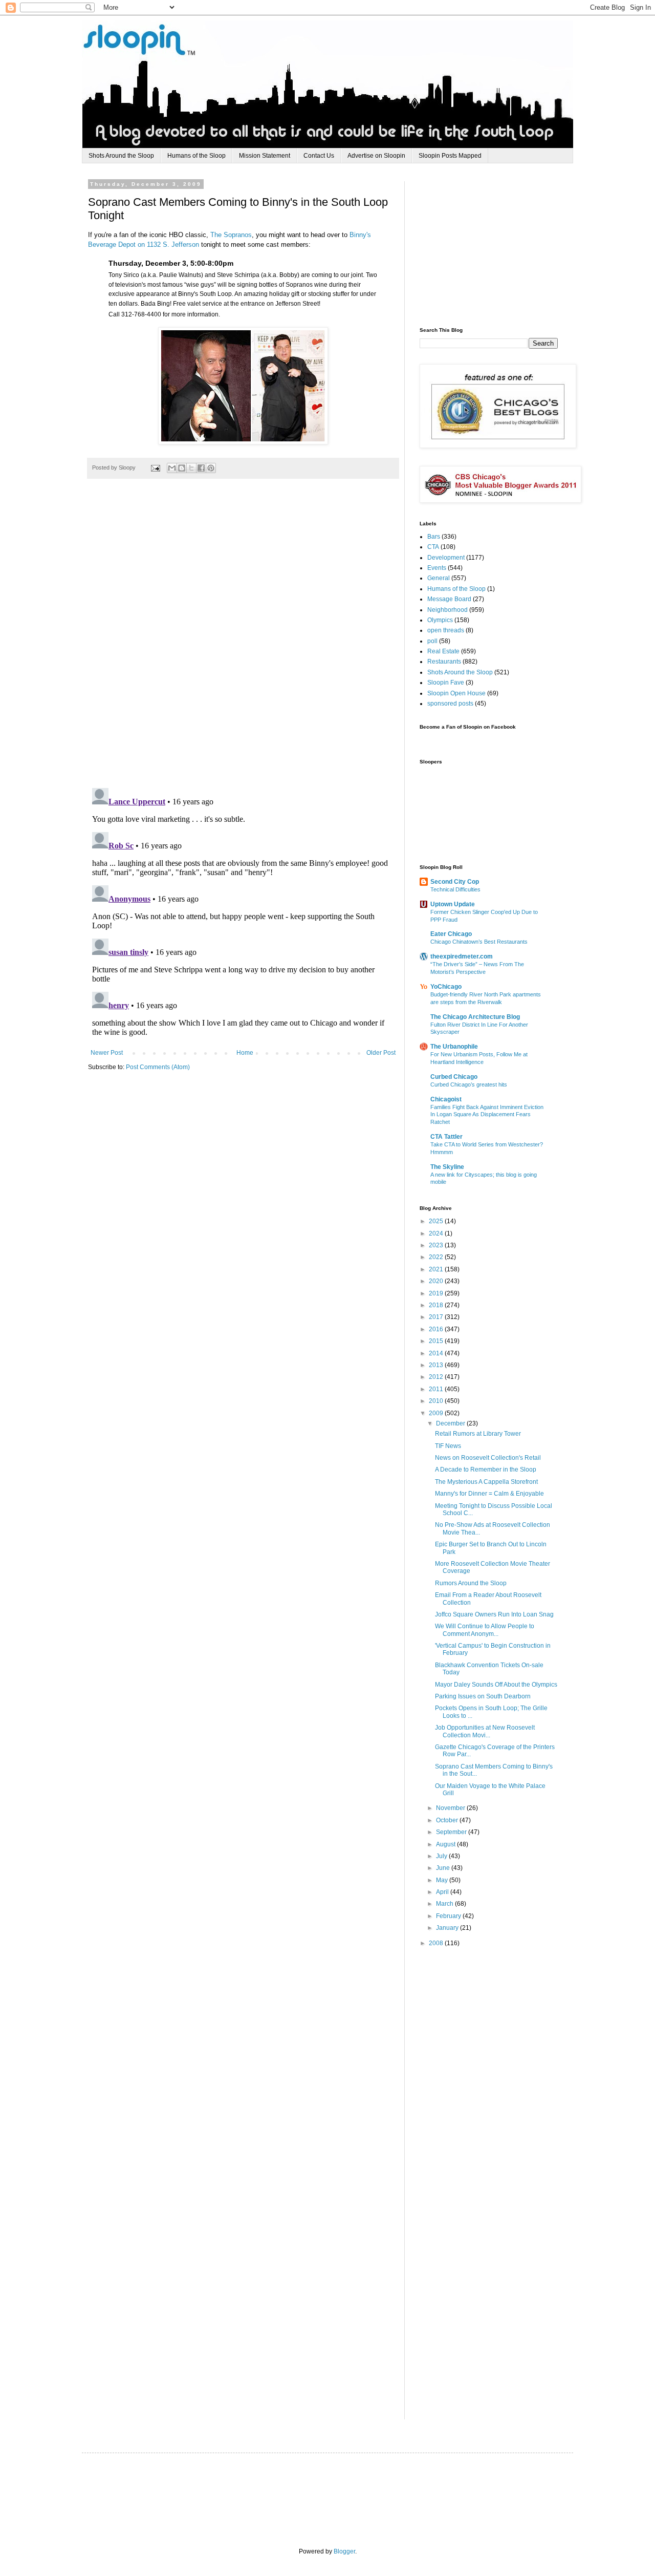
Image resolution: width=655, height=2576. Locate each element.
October (448, 1820)
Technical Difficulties (455, 889)
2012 (437, 1377)
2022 (437, 1257)
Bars (434, 537)
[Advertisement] (496, 245)
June (444, 1868)
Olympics (440, 620)
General (439, 578)
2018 (437, 1305)
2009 (437, 1413)
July (442, 1856)
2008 (437, 1943)
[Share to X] (191, 468)
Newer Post (107, 1053)
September (452, 1832)
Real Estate (443, 651)
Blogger (344, 2551)
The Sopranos (231, 235)
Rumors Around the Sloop (471, 1583)
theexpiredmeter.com (462, 956)
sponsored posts (450, 704)
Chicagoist (446, 1099)
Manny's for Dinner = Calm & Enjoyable (489, 1494)
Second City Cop (455, 882)
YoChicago (446, 987)
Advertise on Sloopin (376, 156)
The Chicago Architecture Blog (475, 1017)
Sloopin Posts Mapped (450, 156)
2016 (437, 1329)
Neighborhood (447, 610)
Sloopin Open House (456, 693)
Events (437, 568)
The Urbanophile (454, 1047)
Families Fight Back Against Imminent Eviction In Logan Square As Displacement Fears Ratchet (487, 1115)
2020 (437, 1281)
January (448, 1928)
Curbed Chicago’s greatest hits (469, 1084)
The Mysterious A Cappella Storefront (486, 1482)
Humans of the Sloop (196, 156)
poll (432, 641)
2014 (437, 1353)
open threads (446, 630)
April (443, 1892)
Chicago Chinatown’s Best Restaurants (479, 942)
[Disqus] (243, 638)
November (451, 1808)
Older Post (381, 1053)
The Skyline (447, 1167)
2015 (437, 1341)
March (445, 1904)
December (451, 1423)
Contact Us (319, 156)
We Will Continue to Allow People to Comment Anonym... (485, 1630)
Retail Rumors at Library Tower (478, 1434)
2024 (437, 1233)
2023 (437, 1245)
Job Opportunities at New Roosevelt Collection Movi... (485, 1731)
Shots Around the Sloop (121, 156)
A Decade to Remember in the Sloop (486, 1470)
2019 (437, 1293)
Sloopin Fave (446, 683)
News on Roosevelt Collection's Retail (488, 1458)
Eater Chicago (451, 934)
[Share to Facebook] (201, 468)
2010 (437, 1401)
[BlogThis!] (182, 468)
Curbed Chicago (454, 1077)
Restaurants (444, 662)
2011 (437, 1389)
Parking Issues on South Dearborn (483, 1696)
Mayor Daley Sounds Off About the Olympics (496, 1685)
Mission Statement (265, 156)
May (443, 1880)
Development (446, 558)
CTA (433, 547)
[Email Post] (155, 467)
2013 (437, 1365)
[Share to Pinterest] (211, 468)
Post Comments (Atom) (158, 1067)
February (449, 1916)
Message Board (449, 599)
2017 (437, 1317)
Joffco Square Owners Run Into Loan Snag (494, 1614)
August (446, 1844)
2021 (437, 1269)
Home (245, 1053)
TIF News (448, 1446)
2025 (437, 1221)
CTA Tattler (446, 1137)
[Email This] (172, 468)
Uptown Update (453, 904)
